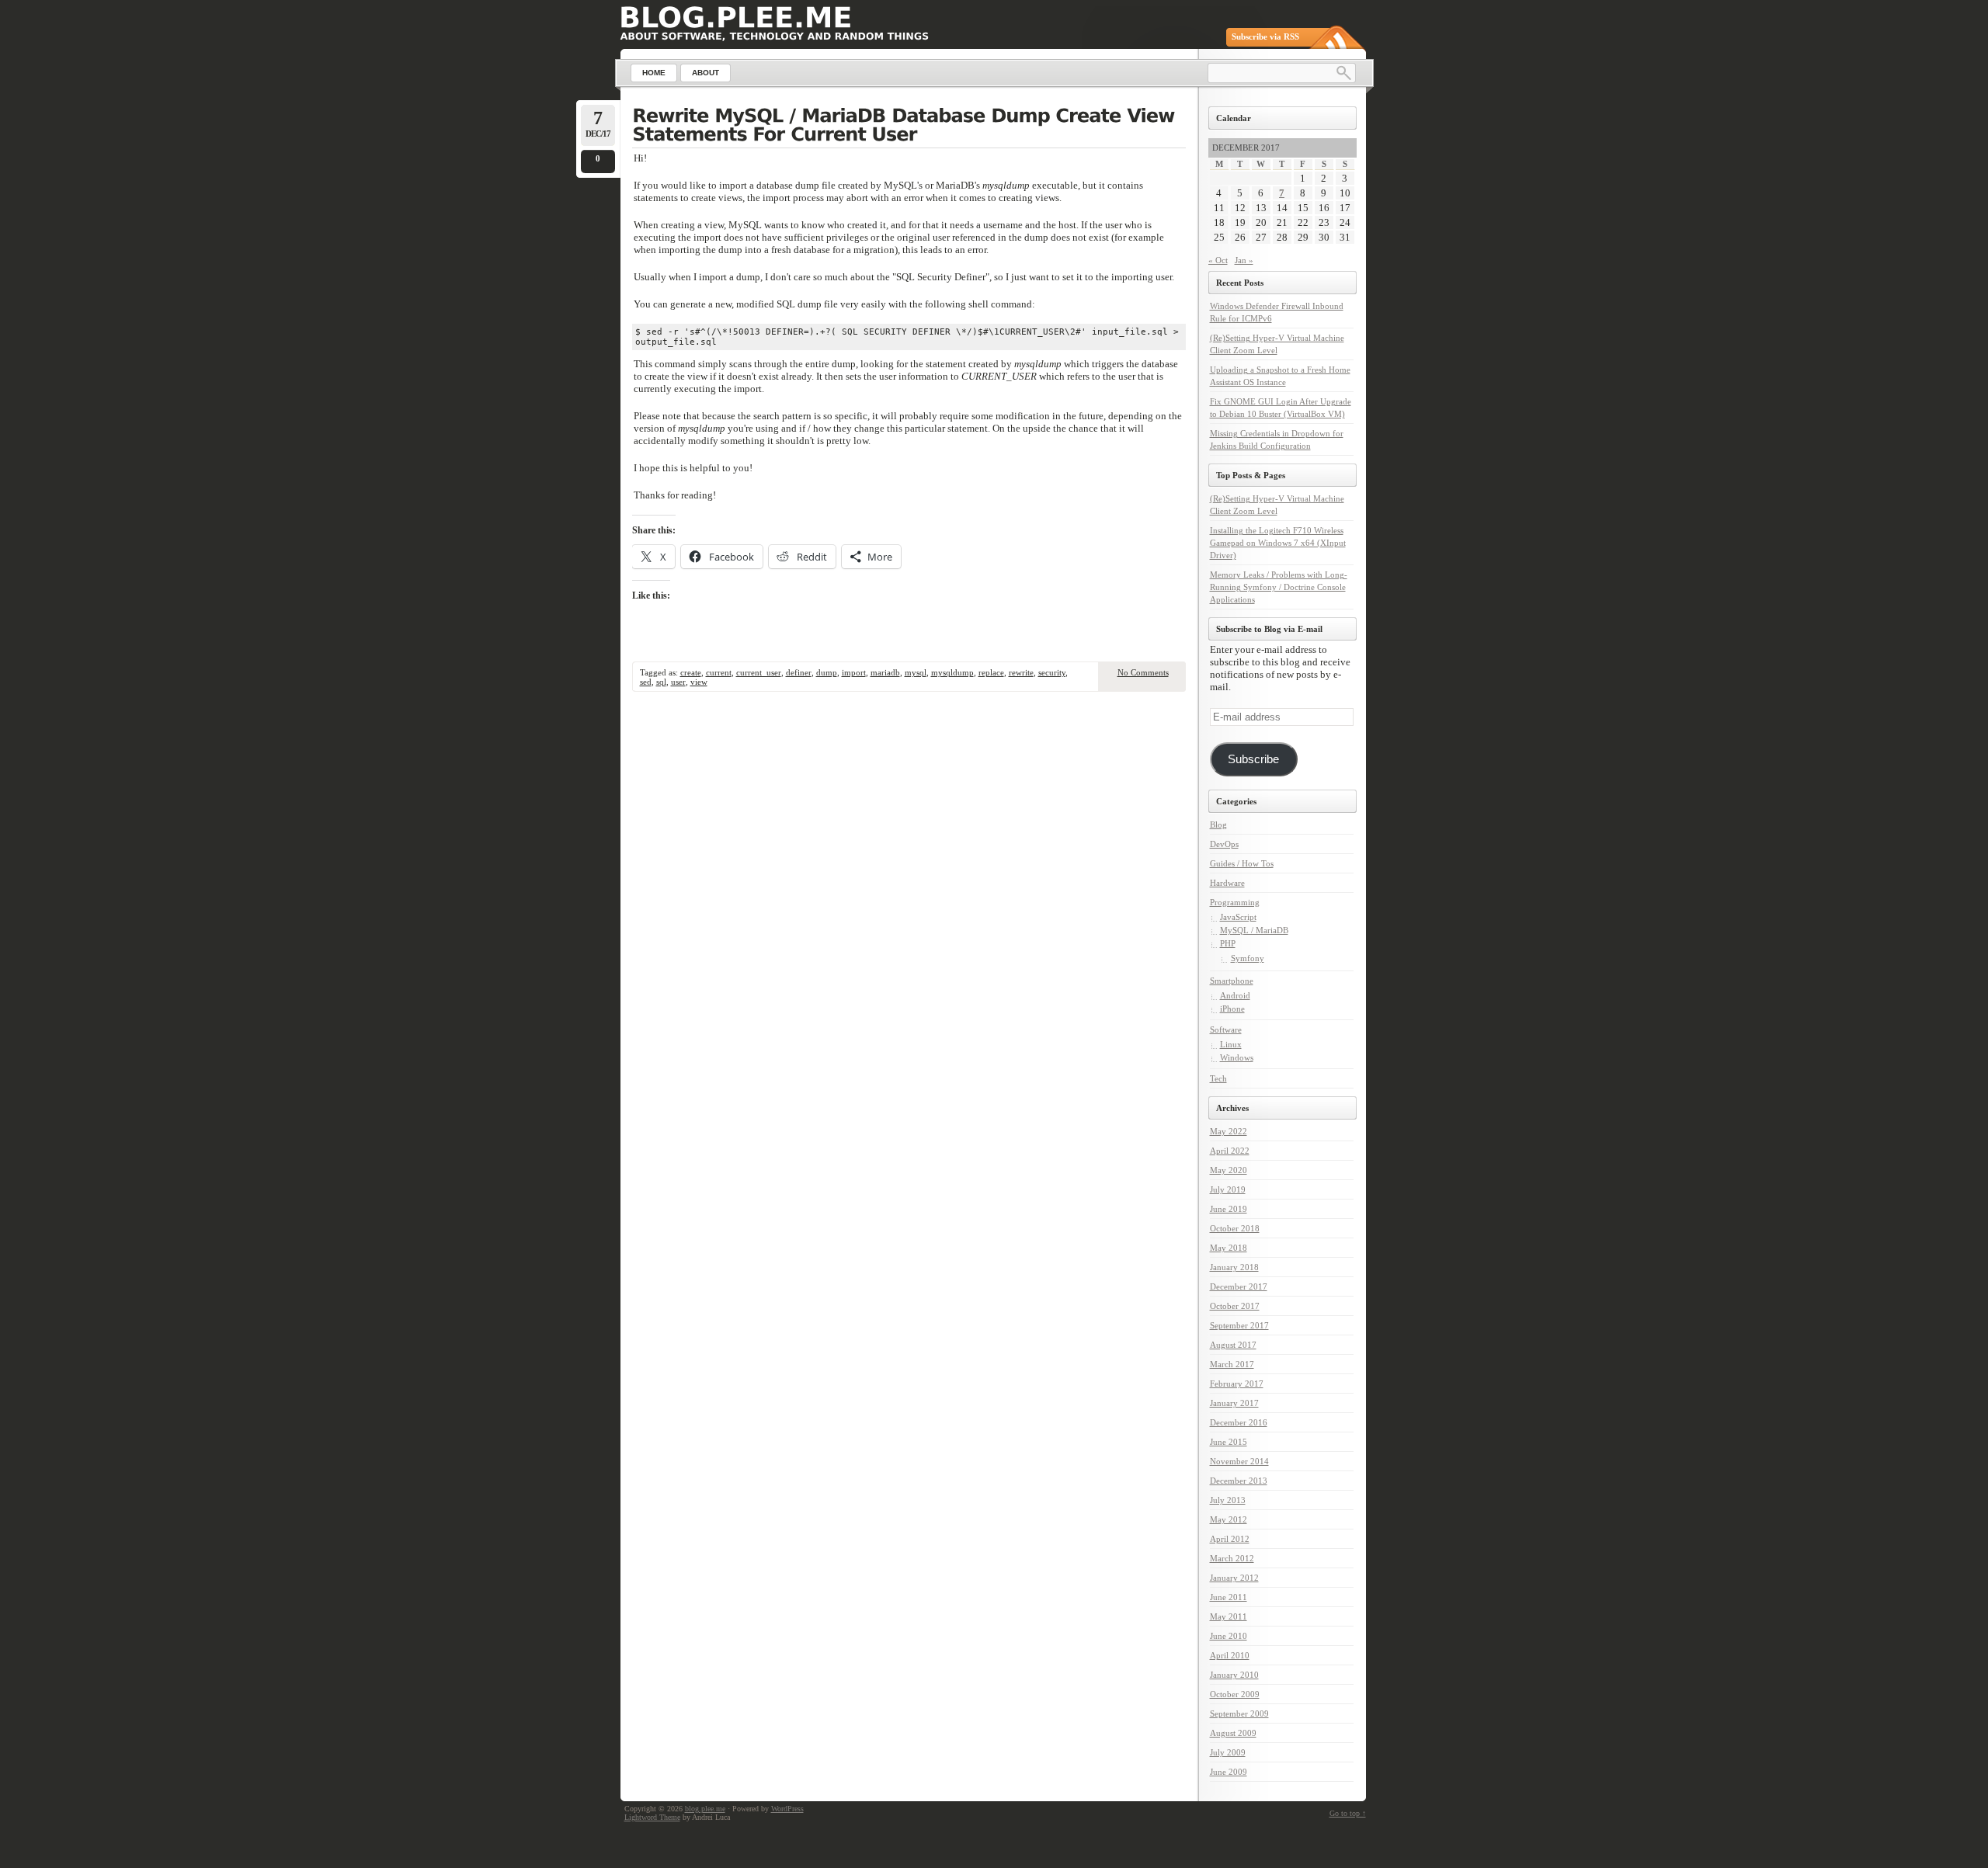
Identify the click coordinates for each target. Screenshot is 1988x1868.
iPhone (1232, 1009)
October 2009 (1235, 1694)
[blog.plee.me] (736, 17)
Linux (1231, 1044)
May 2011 (1229, 1616)
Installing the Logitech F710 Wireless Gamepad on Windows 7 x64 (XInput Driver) (1278, 543)
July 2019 (1228, 1189)
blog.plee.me (705, 1809)
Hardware (1227, 883)
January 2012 (1234, 1578)
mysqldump (952, 672)
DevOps (1224, 844)
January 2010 (1234, 1675)
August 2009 (1233, 1733)
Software (1226, 1029)
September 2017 (1239, 1325)
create (691, 672)
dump (827, 672)
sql (661, 682)
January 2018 (1234, 1267)
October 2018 (1235, 1228)
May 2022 (1229, 1131)
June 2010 (1229, 1636)
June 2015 (1229, 1442)
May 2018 (1229, 1248)
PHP (1228, 943)
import (854, 672)
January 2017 (1234, 1403)
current (719, 672)
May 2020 (1229, 1170)
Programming (1235, 902)
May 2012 (1229, 1519)
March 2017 (1232, 1364)
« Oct (1218, 260)
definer (799, 672)
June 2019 (1229, 1209)
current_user (759, 672)
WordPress (787, 1809)
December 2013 (1239, 1481)
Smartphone (1232, 981)
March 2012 (1232, 1558)
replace (991, 672)
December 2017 (1239, 1286)
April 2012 (1230, 1539)
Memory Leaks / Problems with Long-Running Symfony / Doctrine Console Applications (1279, 587)
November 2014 (1239, 1461)
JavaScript (1238, 917)
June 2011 (1229, 1597)
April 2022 (1230, 1151)
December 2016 (1239, 1422)
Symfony (1248, 958)
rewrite (1021, 672)
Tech (1218, 1078)
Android (1235, 995)
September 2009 (1239, 1713)
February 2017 (1237, 1384)
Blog (1218, 825)
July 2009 (1228, 1752)
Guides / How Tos (1242, 863)
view (699, 682)
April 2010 (1230, 1655)
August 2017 (1233, 1345)
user (678, 682)
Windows (1237, 1057)
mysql (916, 672)
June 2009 (1229, 1772)
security (1052, 672)
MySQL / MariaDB (1254, 930)
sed (646, 682)
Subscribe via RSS (1265, 36)
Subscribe (1253, 759)
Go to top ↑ (1348, 1813)
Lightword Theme (652, 1817)
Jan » (1244, 260)
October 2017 (1235, 1306)
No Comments (1143, 672)
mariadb (885, 672)
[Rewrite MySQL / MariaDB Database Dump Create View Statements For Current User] (909, 127)
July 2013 (1228, 1500)
